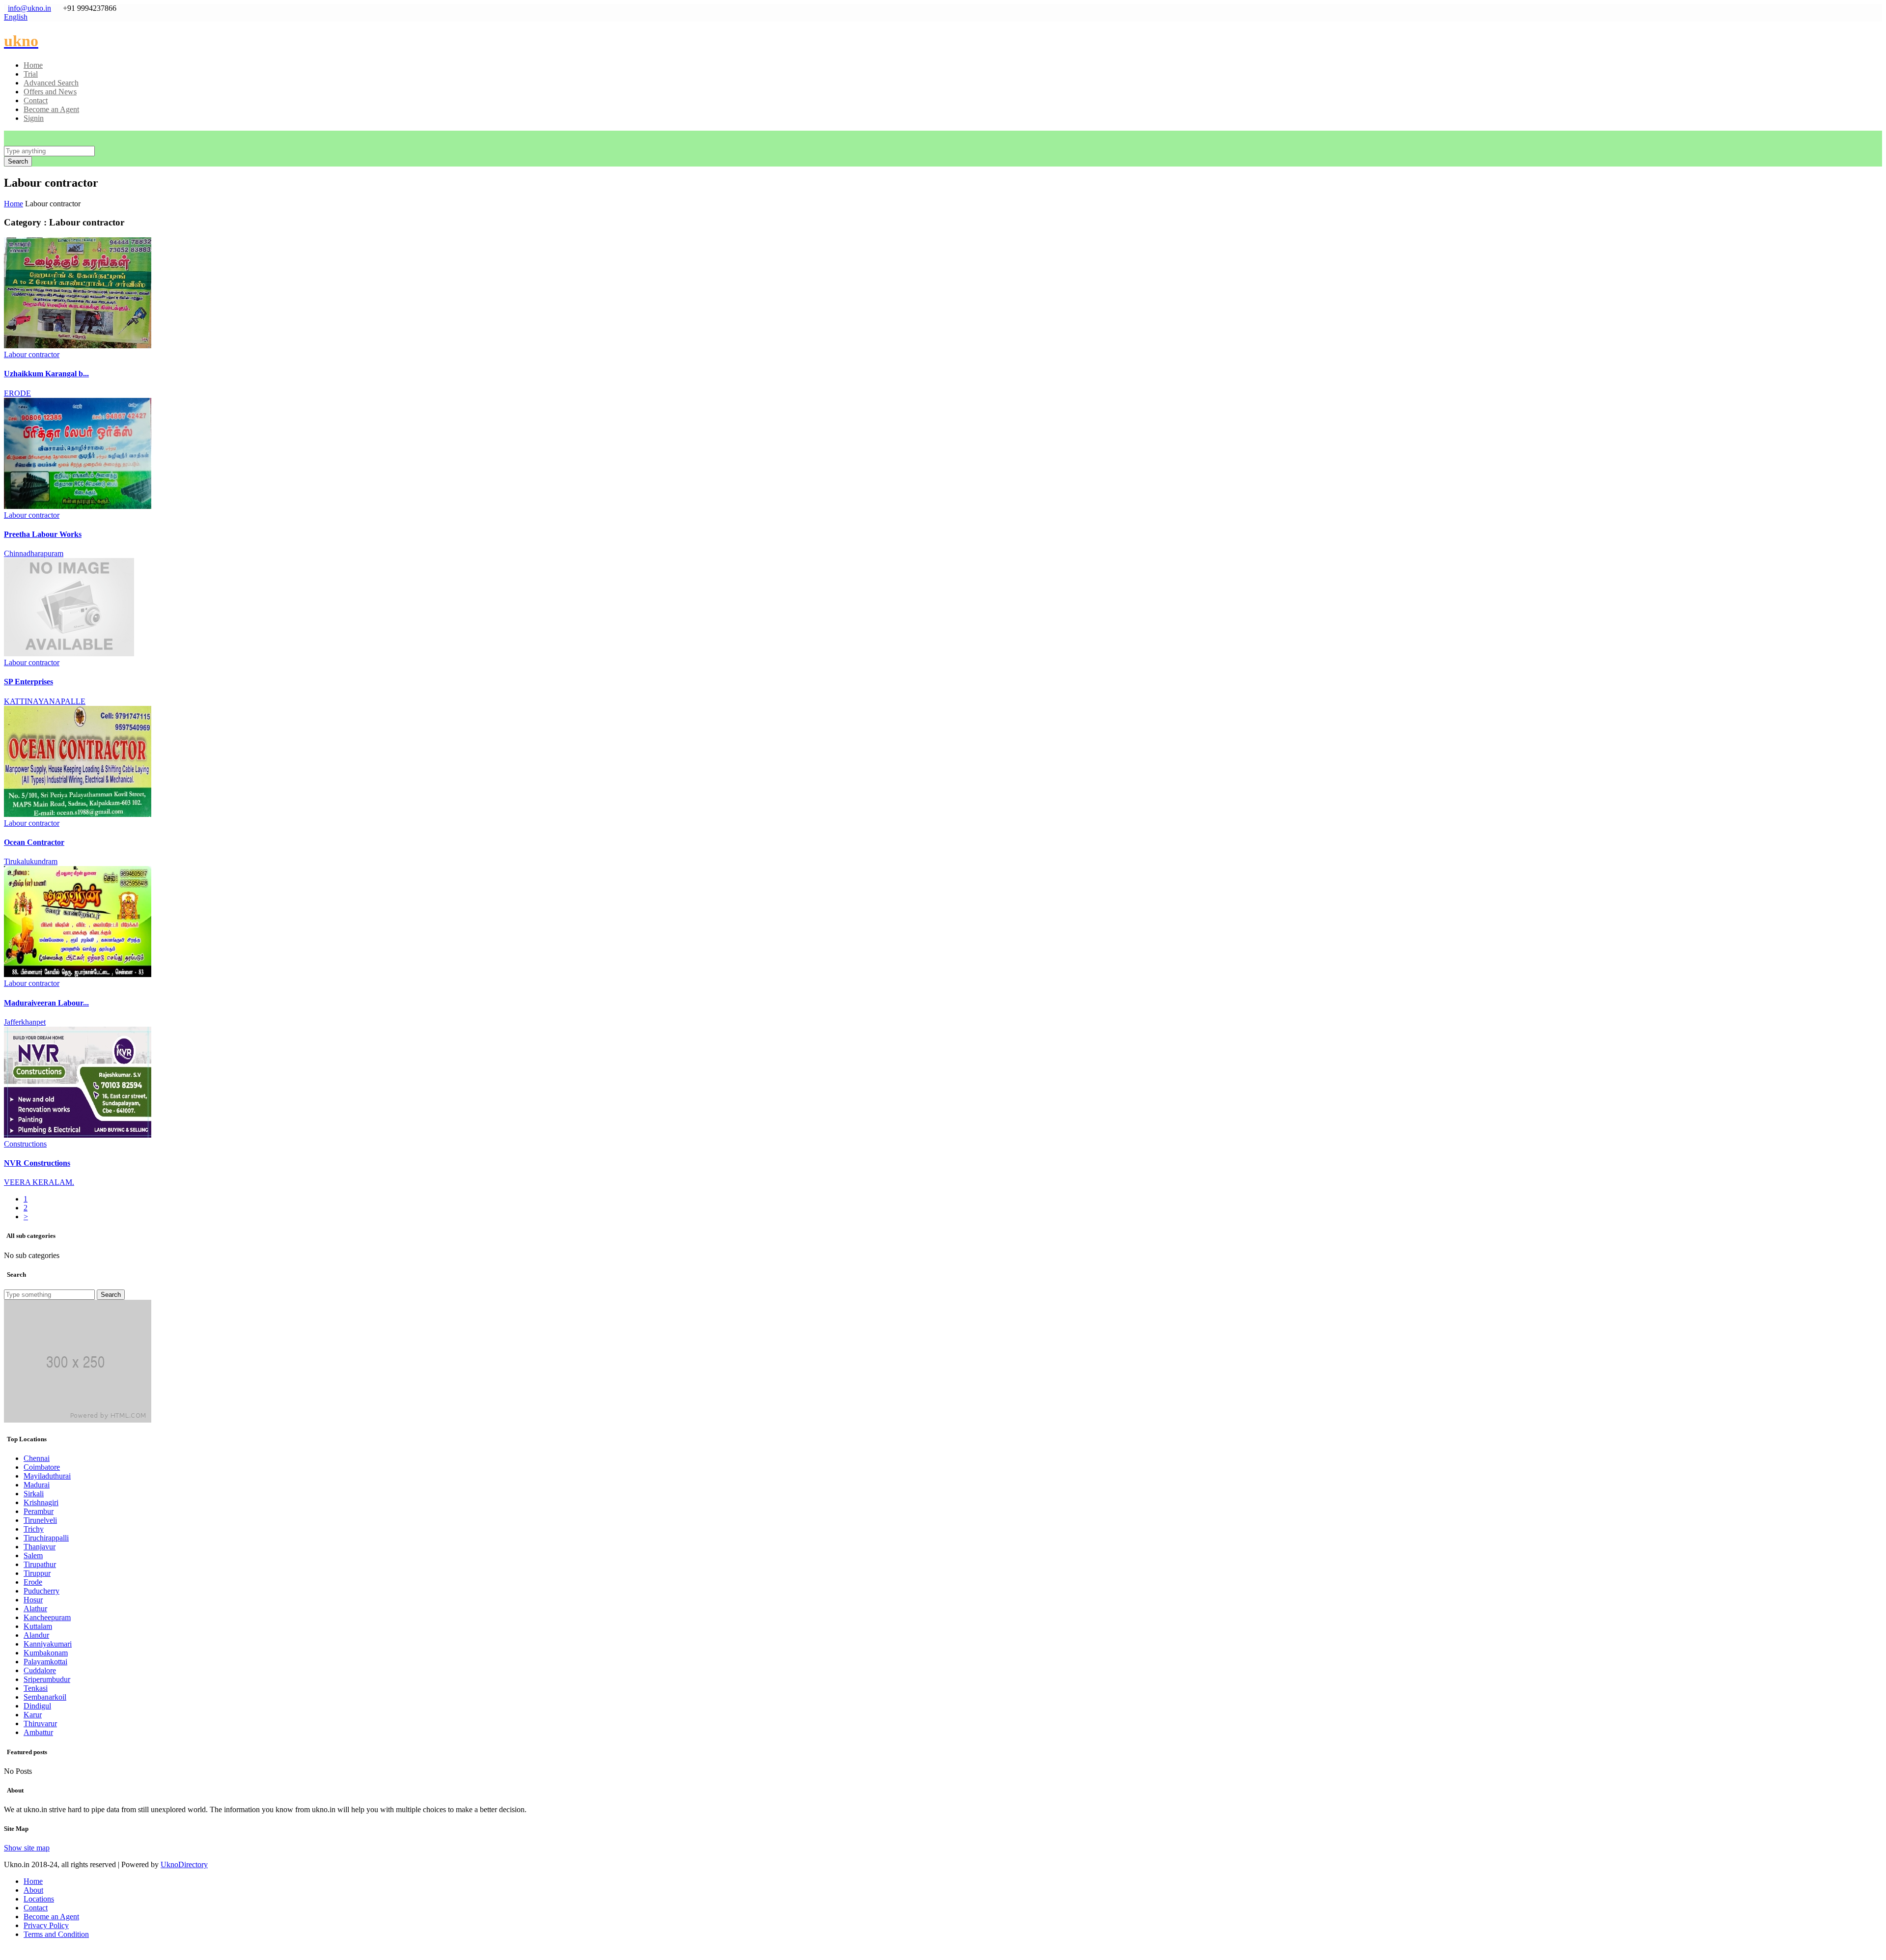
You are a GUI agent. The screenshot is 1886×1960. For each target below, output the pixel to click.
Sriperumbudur (47, 1679)
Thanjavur (40, 1547)
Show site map (27, 1848)
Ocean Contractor (34, 842)
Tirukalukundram (31, 861)
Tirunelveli (40, 1520)
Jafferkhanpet (25, 1022)
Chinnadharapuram (34, 553)
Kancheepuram (47, 1617)
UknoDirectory (184, 1864)
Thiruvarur (40, 1723)
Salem (33, 1555)
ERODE (17, 393)
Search (111, 1295)
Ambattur (38, 1732)
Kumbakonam (46, 1653)
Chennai (37, 1458)
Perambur (39, 1511)
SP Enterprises (28, 682)
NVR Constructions (37, 1163)
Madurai (37, 1485)
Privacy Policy (46, 1925)
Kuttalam (38, 1626)
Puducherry (42, 1591)
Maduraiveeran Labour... (46, 1003)
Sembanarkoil (45, 1697)
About (33, 1890)
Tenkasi (36, 1688)
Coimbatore (42, 1467)
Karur (33, 1715)
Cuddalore (40, 1670)
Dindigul (37, 1706)
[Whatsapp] (9, 1951)
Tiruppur (37, 1573)
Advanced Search (51, 83)
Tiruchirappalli (46, 1538)
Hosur (33, 1600)
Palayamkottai (45, 1662)
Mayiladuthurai (47, 1476)
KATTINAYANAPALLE (45, 701)
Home (33, 65)
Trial (31, 74)
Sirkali (34, 1494)
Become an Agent (51, 109)
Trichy (34, 1529)
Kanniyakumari (48, 1644)
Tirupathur (40, 1564)
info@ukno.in (29, 8)
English (16, 17)
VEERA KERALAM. (39, 1182)
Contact (36, 100)
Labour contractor (32, 354)
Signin (34, 118)
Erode (33, 1582)
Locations (39, 1899)
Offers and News (50, 92)
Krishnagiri (41, 1502)
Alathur (35, 1609)
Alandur (36, 1635)
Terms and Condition (56, 1934)
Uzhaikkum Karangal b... (46, 374)
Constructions (25, 1144)
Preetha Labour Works (43, 534)
